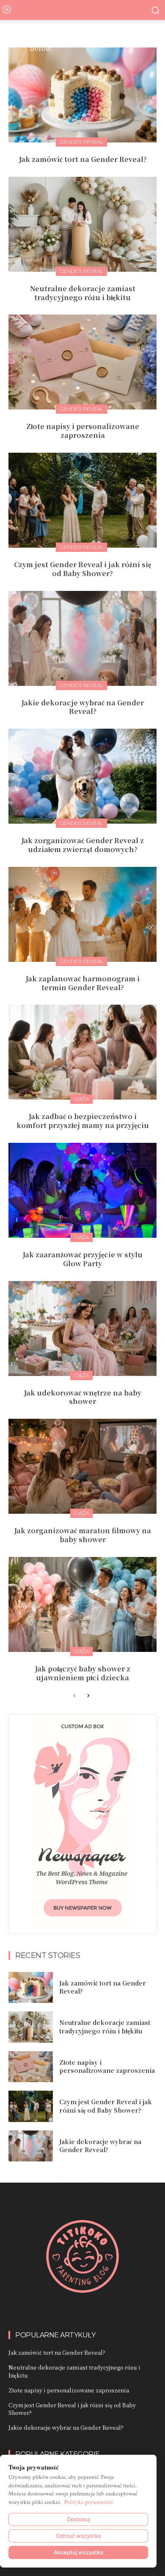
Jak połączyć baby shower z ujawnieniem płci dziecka (82, 1673)
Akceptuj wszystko (78, 2552)
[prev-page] (74, 1696)
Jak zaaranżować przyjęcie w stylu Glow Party (82, 1259)
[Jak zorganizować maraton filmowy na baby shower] (82, 1466)
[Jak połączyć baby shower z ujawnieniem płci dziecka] (82, 1604)
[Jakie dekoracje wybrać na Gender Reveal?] (82, 638)
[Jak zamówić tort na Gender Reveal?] (82, 95)
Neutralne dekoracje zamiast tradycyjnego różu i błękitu (83, 293)
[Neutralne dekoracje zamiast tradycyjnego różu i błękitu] (82, 224)
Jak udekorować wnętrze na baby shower (82, 1397)
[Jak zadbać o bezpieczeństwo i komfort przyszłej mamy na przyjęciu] (82, 1052)
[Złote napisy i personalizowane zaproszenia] (82, 362)
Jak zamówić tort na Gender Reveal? (83, 159)
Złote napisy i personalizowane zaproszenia (83, 431)
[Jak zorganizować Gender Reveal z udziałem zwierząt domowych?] (82, 776)
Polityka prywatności (89, 2502)
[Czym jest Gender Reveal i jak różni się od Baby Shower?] (82, 500)
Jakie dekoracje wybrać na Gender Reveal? (82, 707)
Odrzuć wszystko (78, 2536)
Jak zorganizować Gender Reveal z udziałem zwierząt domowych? (82, 845)
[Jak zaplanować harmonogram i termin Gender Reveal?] (82, 914)
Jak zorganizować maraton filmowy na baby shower (82, 1535)
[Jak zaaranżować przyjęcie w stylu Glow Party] (82, 1190)
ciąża (81, 1099)
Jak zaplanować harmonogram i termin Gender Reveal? (82, 983)
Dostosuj (78, 2519)
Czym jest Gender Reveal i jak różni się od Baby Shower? (82, 569)
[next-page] (88, 1696)
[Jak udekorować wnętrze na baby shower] (82, 1328)
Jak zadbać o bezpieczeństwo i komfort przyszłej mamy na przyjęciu (83, 1121)
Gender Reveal (81, 142)
